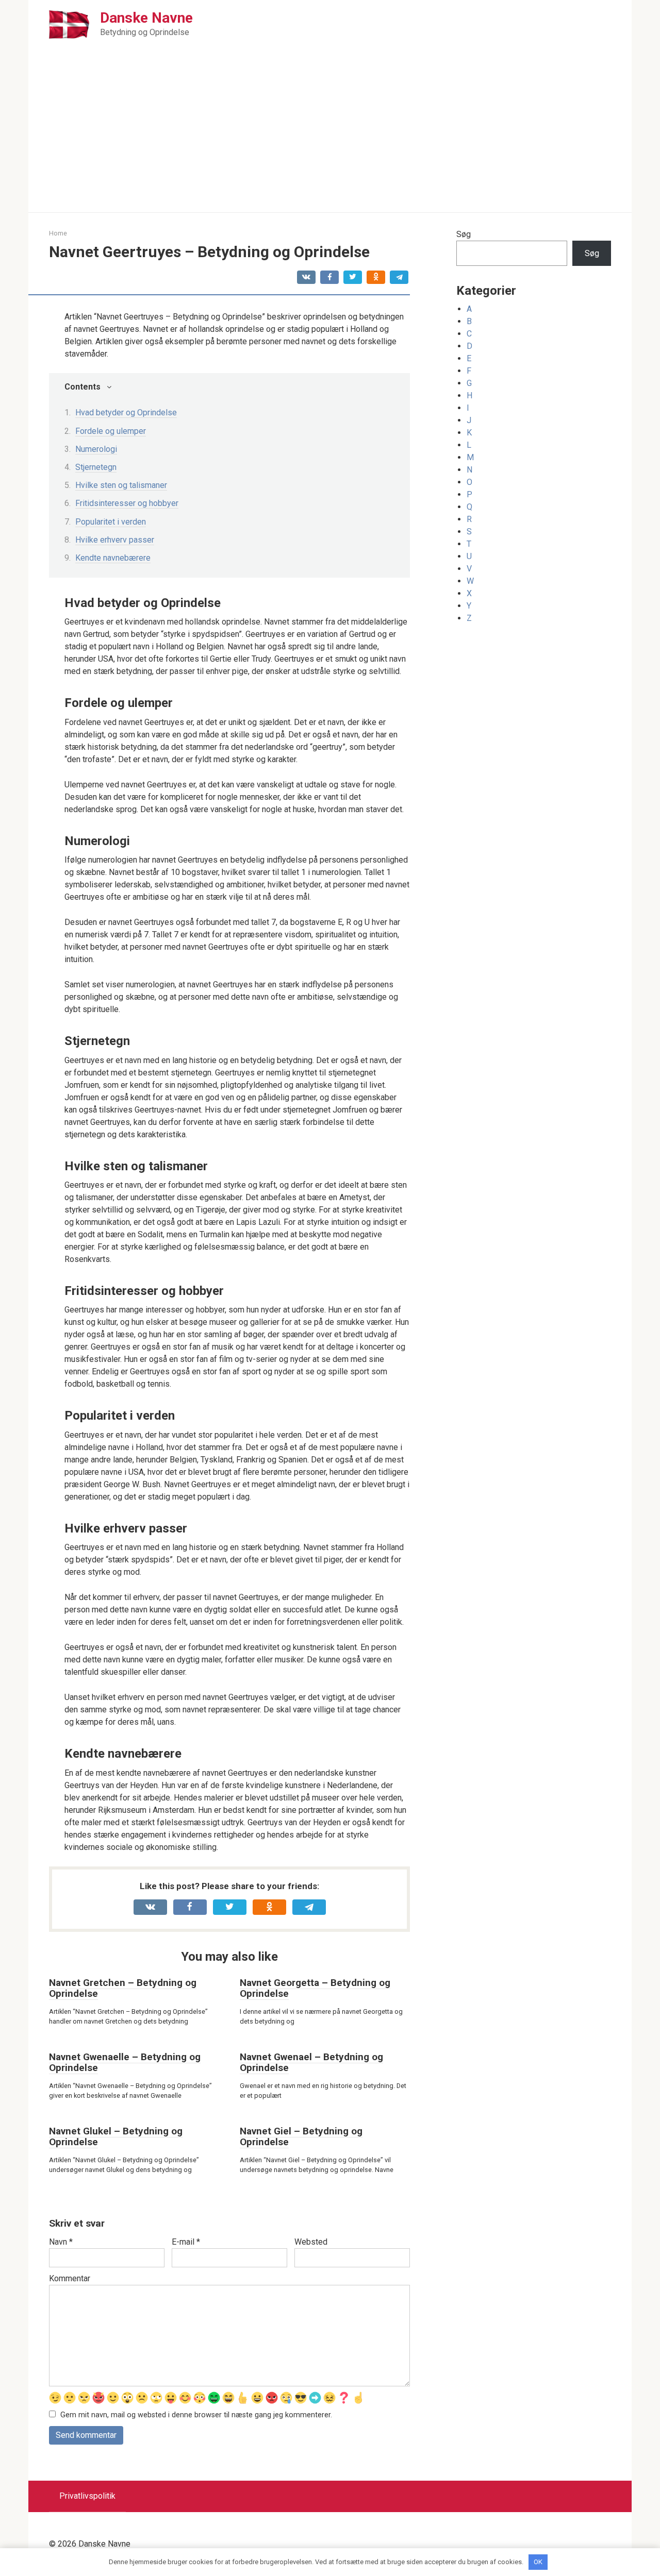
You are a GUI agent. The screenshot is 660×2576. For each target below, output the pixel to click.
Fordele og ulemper (111, 431)
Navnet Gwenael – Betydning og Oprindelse (311, 2062)
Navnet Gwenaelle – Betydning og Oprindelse (125, 2062)
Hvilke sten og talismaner (121, 485)
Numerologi (96, 449)
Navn (61, 2242)
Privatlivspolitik (87, 2496)
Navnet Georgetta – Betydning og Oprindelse (315, 1988)
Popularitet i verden (111, 522)
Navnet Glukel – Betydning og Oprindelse (116, 2136)
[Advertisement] (330, 135)
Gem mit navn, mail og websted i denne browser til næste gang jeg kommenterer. (196, 2415)
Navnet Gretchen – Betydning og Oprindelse (123, 1988)
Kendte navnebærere (113, 558)
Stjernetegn (96, 467)
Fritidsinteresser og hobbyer (127, 503)
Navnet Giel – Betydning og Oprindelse (301, 2136)
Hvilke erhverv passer (115, 540)
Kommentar (70, 2278)
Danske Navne (146, 18)
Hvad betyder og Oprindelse (126, 413)
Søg (464, 234)
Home (58, 233)
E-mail (186, 2242)
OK (538, 2562)
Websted (311, 2242)
